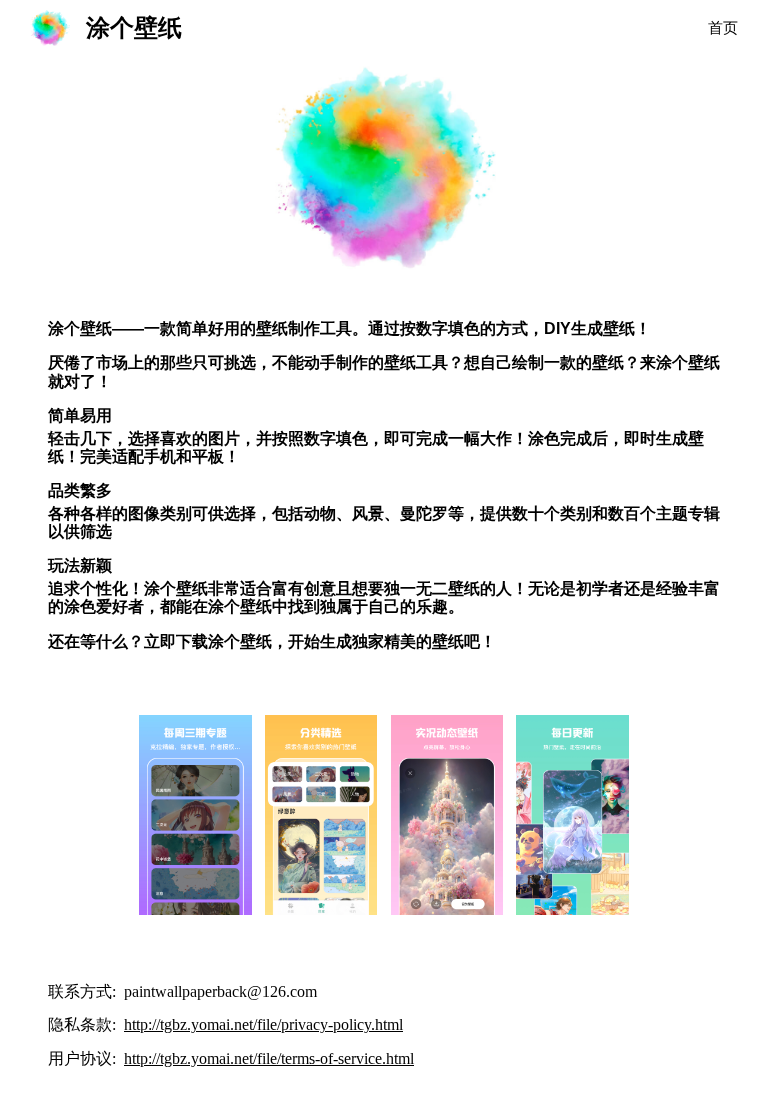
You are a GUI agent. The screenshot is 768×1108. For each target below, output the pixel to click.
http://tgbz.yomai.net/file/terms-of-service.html (269, 1058)
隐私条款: (84, 1024)
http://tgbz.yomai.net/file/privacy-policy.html (263, 1024)
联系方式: (84, 991)
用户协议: (84, 1058)
